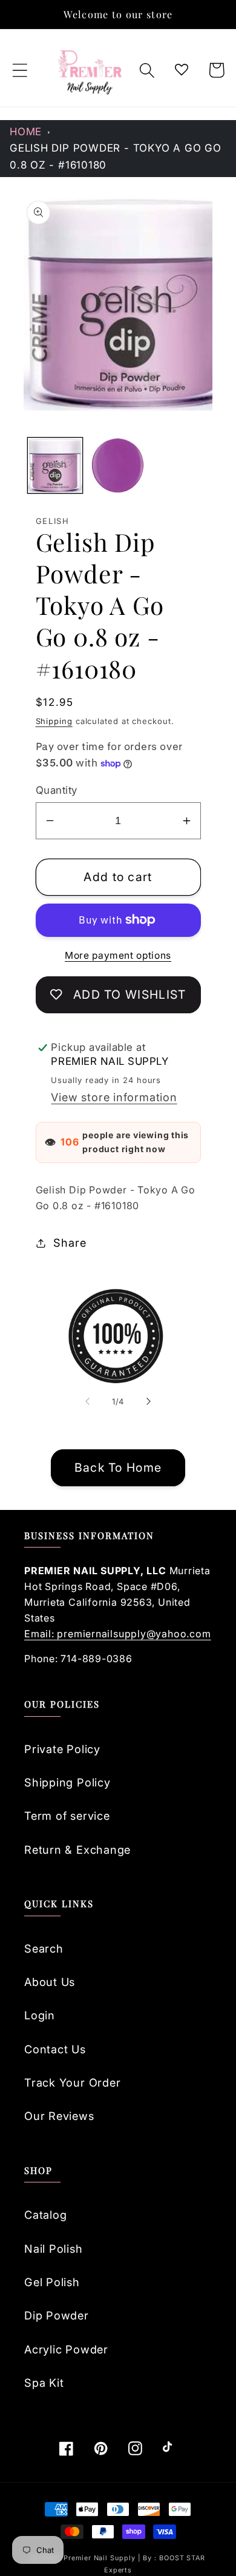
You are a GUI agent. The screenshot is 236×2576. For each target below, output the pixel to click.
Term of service (67, 1816)
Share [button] (70, 1243)
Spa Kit (44, 2383)
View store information (114, 1097)
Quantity (57, 790)
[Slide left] (87, 1401)
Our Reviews (59, 2116)
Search (44, 1948)
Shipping (54, 721)
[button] (20, 70)
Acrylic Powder (66, 2349)
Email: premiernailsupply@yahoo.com (118, 1634)
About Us (50, 1982)
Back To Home (118, 1467)
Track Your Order (72, 2082)
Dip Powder (57, 2315)
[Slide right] (149, 1401)
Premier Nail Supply (100, 2558)
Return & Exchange (77, 1850)
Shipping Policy (67, 1782)
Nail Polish (54, 2249)
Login (40, 2015)
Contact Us (55, 2049)
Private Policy (62, 1749)
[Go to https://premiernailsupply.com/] (91, 70)
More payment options (118, 955)
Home (26, 132)
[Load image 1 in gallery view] (55, 465)
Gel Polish (52, 2282)
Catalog (45, 2215)
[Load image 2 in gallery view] (118, 465)
